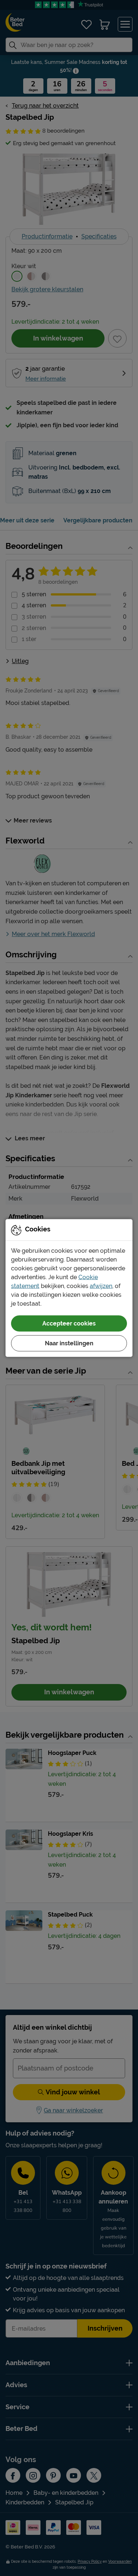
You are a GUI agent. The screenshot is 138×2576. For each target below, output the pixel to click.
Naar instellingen (69, 1343)
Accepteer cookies (69, 1323)
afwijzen (101, 1286)
